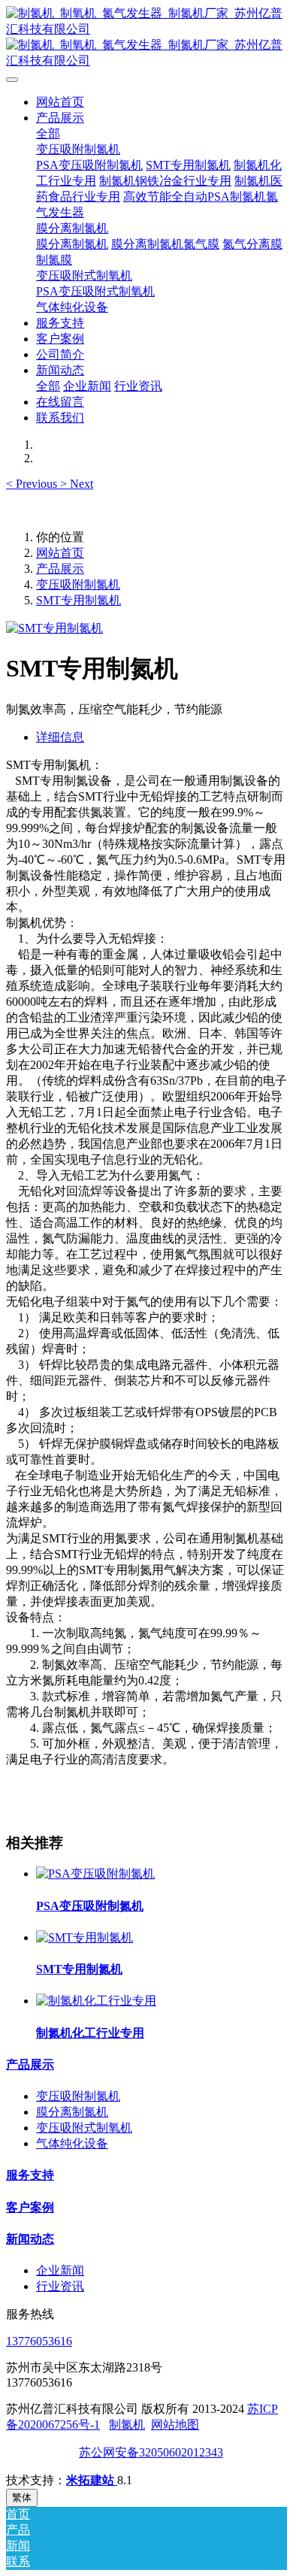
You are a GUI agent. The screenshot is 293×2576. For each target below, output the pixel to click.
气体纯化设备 (72, 2143)
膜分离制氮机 (72, 2112)
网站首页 (60, 102)
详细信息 (60, 737)
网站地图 (175, 2425)
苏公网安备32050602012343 (151, 2452)
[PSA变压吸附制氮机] (95, 1874)
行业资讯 (60, 2286)
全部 (48, 133)
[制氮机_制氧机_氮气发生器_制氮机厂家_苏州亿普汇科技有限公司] (146, 38)
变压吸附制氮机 (78, 584)
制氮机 (127, 2425)
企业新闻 (60, 2270)
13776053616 (39, 2341)
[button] (33, 484)
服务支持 (30, 2175)
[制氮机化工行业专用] (96, 2001)
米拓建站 (92, 2480)
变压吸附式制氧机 (84, 2128)
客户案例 (30, 2207)
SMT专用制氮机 (79, 600)
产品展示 (60, 569)
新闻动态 (30, 2239)
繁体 (22, 2497)
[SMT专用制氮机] (85, 1937)
